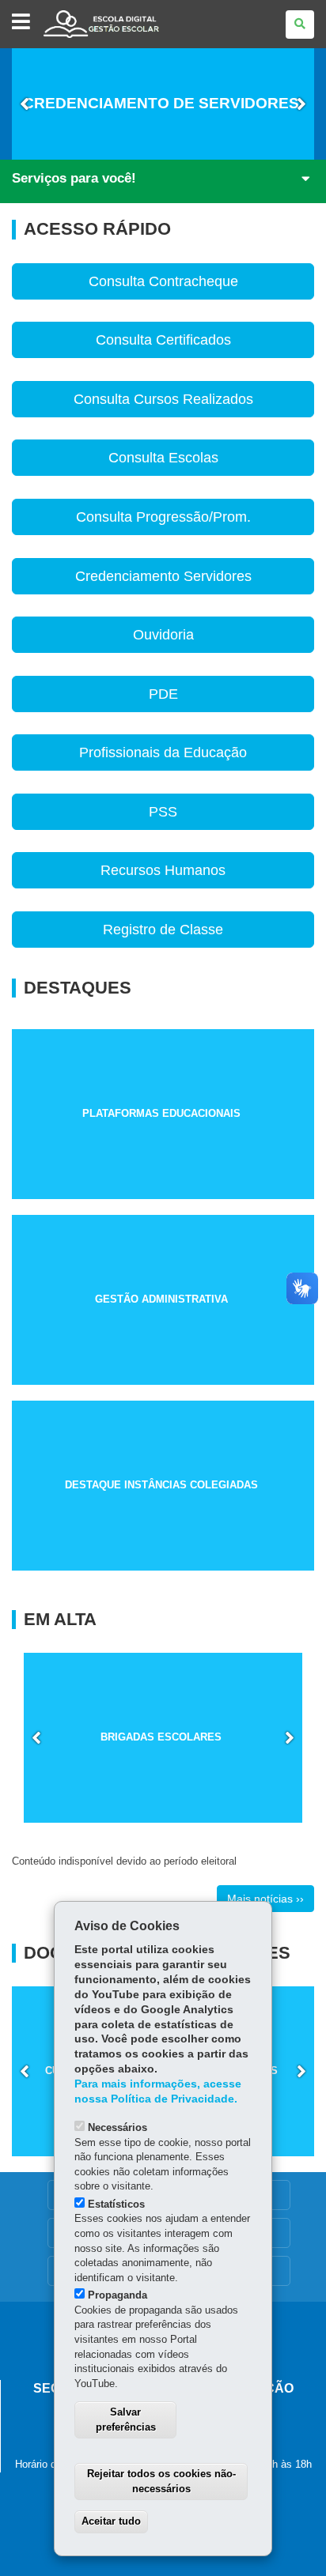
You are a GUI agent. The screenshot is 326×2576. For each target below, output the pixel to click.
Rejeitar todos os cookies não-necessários (161, 2481)
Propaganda (118, 2295)
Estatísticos (116, 2204)
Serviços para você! (74, 178)
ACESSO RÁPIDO (97, 229)
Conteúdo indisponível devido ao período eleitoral (124, 1861)
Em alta (60, 1620)
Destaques (78, 988)
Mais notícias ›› (265, 1899)
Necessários (118, 2127)
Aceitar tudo (111, 2521)
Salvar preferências (126, 2419)
